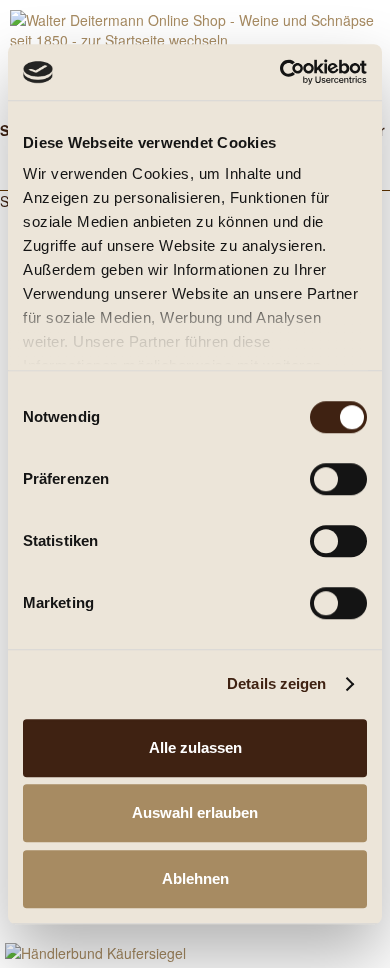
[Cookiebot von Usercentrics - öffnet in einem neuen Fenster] (280, 72)
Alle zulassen (195, 747)
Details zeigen (276, 683)
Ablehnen (195, 878)
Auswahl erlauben (195, 812)
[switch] (338, 479)
